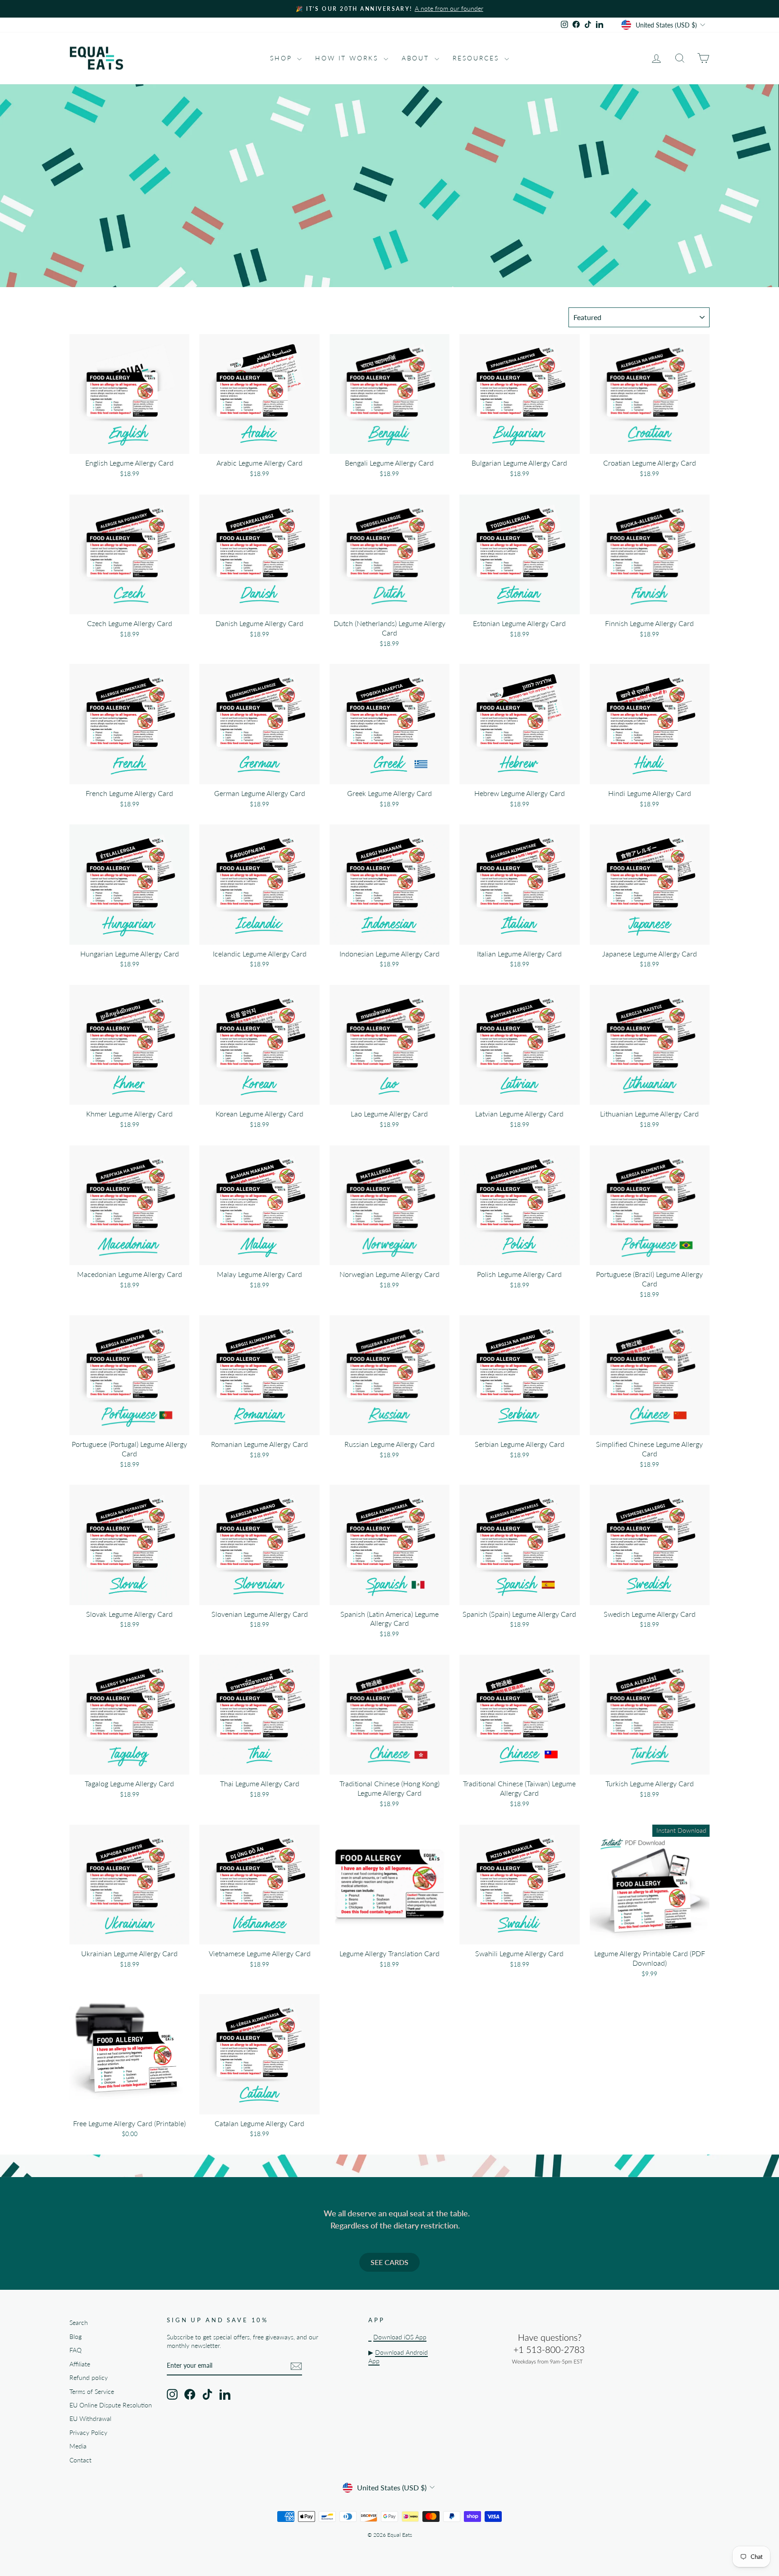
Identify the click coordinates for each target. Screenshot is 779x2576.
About (417, 58)
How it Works (348, 58)
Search (79, 2323)
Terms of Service (92, 2392)
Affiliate (80, 2364)
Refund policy (89, 2378)
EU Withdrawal (90, 2419)
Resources (477, 58)
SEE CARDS (389, 2262)
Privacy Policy (88, 2433)
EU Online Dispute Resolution (111, 2405)
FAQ (76, 2350)
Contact (80, 2460)
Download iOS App (400, 2337)
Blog (76, 2337)
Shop (282, 58)
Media (78, 2446)
